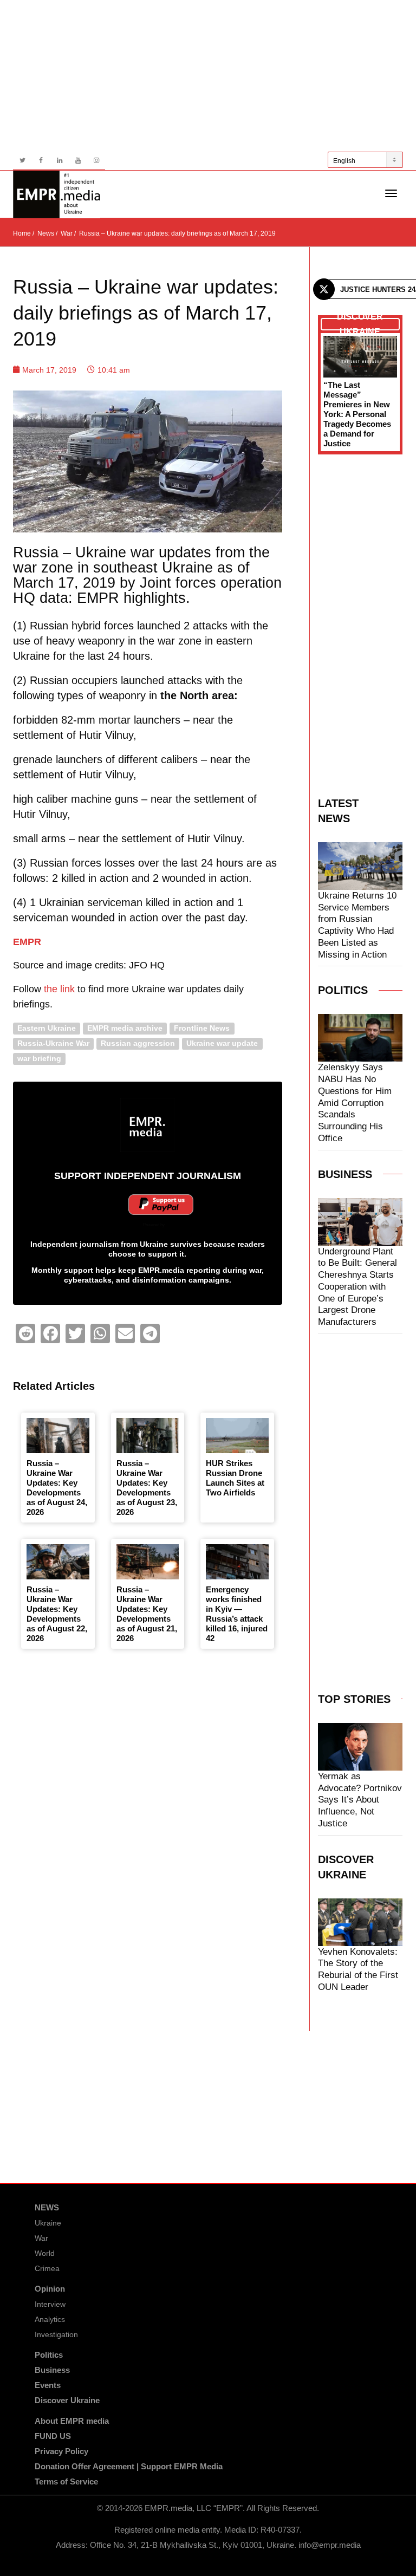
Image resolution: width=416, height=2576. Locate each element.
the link (59, 989)
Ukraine (48, 2223)
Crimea (47, 2268)
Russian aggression (138, 1043)
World (45, 2253)
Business (52, 2370)
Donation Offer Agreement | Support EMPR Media (129, 2466)
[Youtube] (78, 161)
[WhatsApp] (100, 1333)
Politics (49, 2355)
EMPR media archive (125, 1028)
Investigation (56, 2334)
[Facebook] (41, 161)
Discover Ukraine (67, 2400)
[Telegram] (150, 1333)
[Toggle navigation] (391, 193)
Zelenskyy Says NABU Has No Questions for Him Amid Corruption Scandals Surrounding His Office (355, 1103)
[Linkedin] (59, 161)
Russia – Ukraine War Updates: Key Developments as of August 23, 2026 (147, 1488)
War (41, 2238)
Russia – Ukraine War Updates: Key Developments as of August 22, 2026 (57, 1614)
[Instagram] (96, 161)
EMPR (27, 942)
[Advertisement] (208, 76)
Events (48, 2385)
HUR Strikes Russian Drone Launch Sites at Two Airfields (235, 1478)
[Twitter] (22, 161)
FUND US (53, 2436)
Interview (50, 2304)
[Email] (125, 1333)
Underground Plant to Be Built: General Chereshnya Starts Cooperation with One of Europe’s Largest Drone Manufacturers (357, 1287)
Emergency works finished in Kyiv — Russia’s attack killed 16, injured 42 (237, 1614)
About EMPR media (72, 2421)
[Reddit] (25, 1333)
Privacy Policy (61, 2451)
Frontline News (202, 1028)
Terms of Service (66, 2481)
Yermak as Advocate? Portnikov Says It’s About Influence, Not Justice (360, 1800)
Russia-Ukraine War (53, 1043)
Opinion (50, 2289)
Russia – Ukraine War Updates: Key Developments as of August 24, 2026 (57, 1488)
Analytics (50, 2319)
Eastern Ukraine (47, 1028)
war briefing (39, 1059)
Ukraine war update (222, 1043)
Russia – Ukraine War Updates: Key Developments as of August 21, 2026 (147, 1614)
